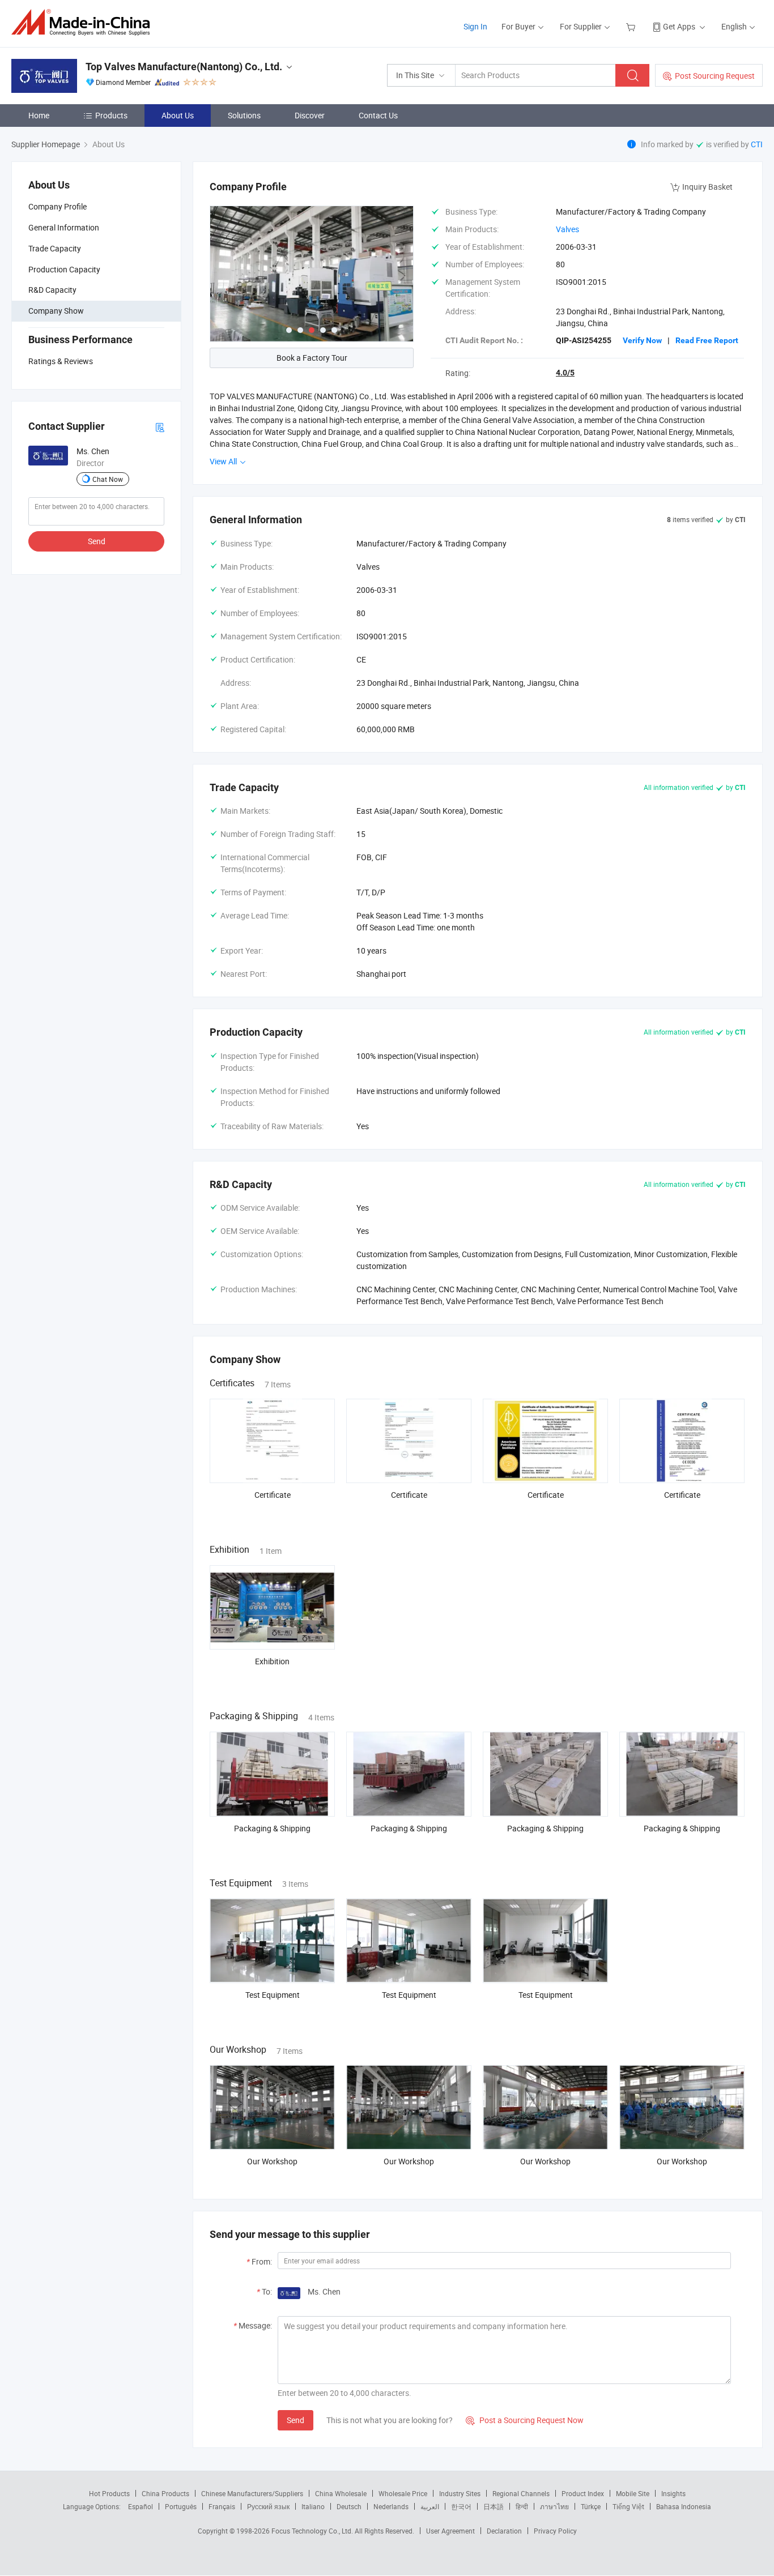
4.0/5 (565, 373)
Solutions (244, 115)
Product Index (583, 2493)
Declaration (504, 2531)
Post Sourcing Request (715, 76)
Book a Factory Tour (312, 358)
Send (97, 541)
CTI (757, 144)
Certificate (273, 1495)
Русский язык (268, 2506)
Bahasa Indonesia (684, 2506)
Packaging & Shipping (272, 1828)
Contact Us (378, 115)
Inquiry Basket (707, 187)
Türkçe (591, 2506)
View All (224, 461)
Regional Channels (521, 2493)
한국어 (461, 2506)
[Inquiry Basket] (632, 26)
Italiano (313, 2506)
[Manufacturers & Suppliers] (84, 22)
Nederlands (391, 2506)
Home (39, 115)
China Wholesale (341, 2493)
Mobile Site (633, 2493)
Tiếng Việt (628, 2506)
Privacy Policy (555, 2531)
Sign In (475, 26)
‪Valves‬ (567, 229)
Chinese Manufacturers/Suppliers (252, 2493)
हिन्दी (522, 2506)
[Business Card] (160, 427)
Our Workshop (272, 2161)
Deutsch (349, 2506)
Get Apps (679, 26)
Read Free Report (707, 340)
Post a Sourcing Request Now (525, 2420)
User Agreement (450, 2531)
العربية (430, 2506)
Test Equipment (273, 1995)
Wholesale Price (403, 2493)
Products (111, 115)
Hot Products (109, 2493)
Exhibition (272, 1661)
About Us (178, 115)
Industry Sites (460, 2493)
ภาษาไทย (554, 2506)
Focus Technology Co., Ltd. (313, 2531)
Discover (310, 115)
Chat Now (108, 479)
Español (141, 2506)
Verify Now (642, 340)
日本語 (494, 2506)
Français (222, 2506)
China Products (165, 2493)
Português (181, 2506)
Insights (673, 2493)
